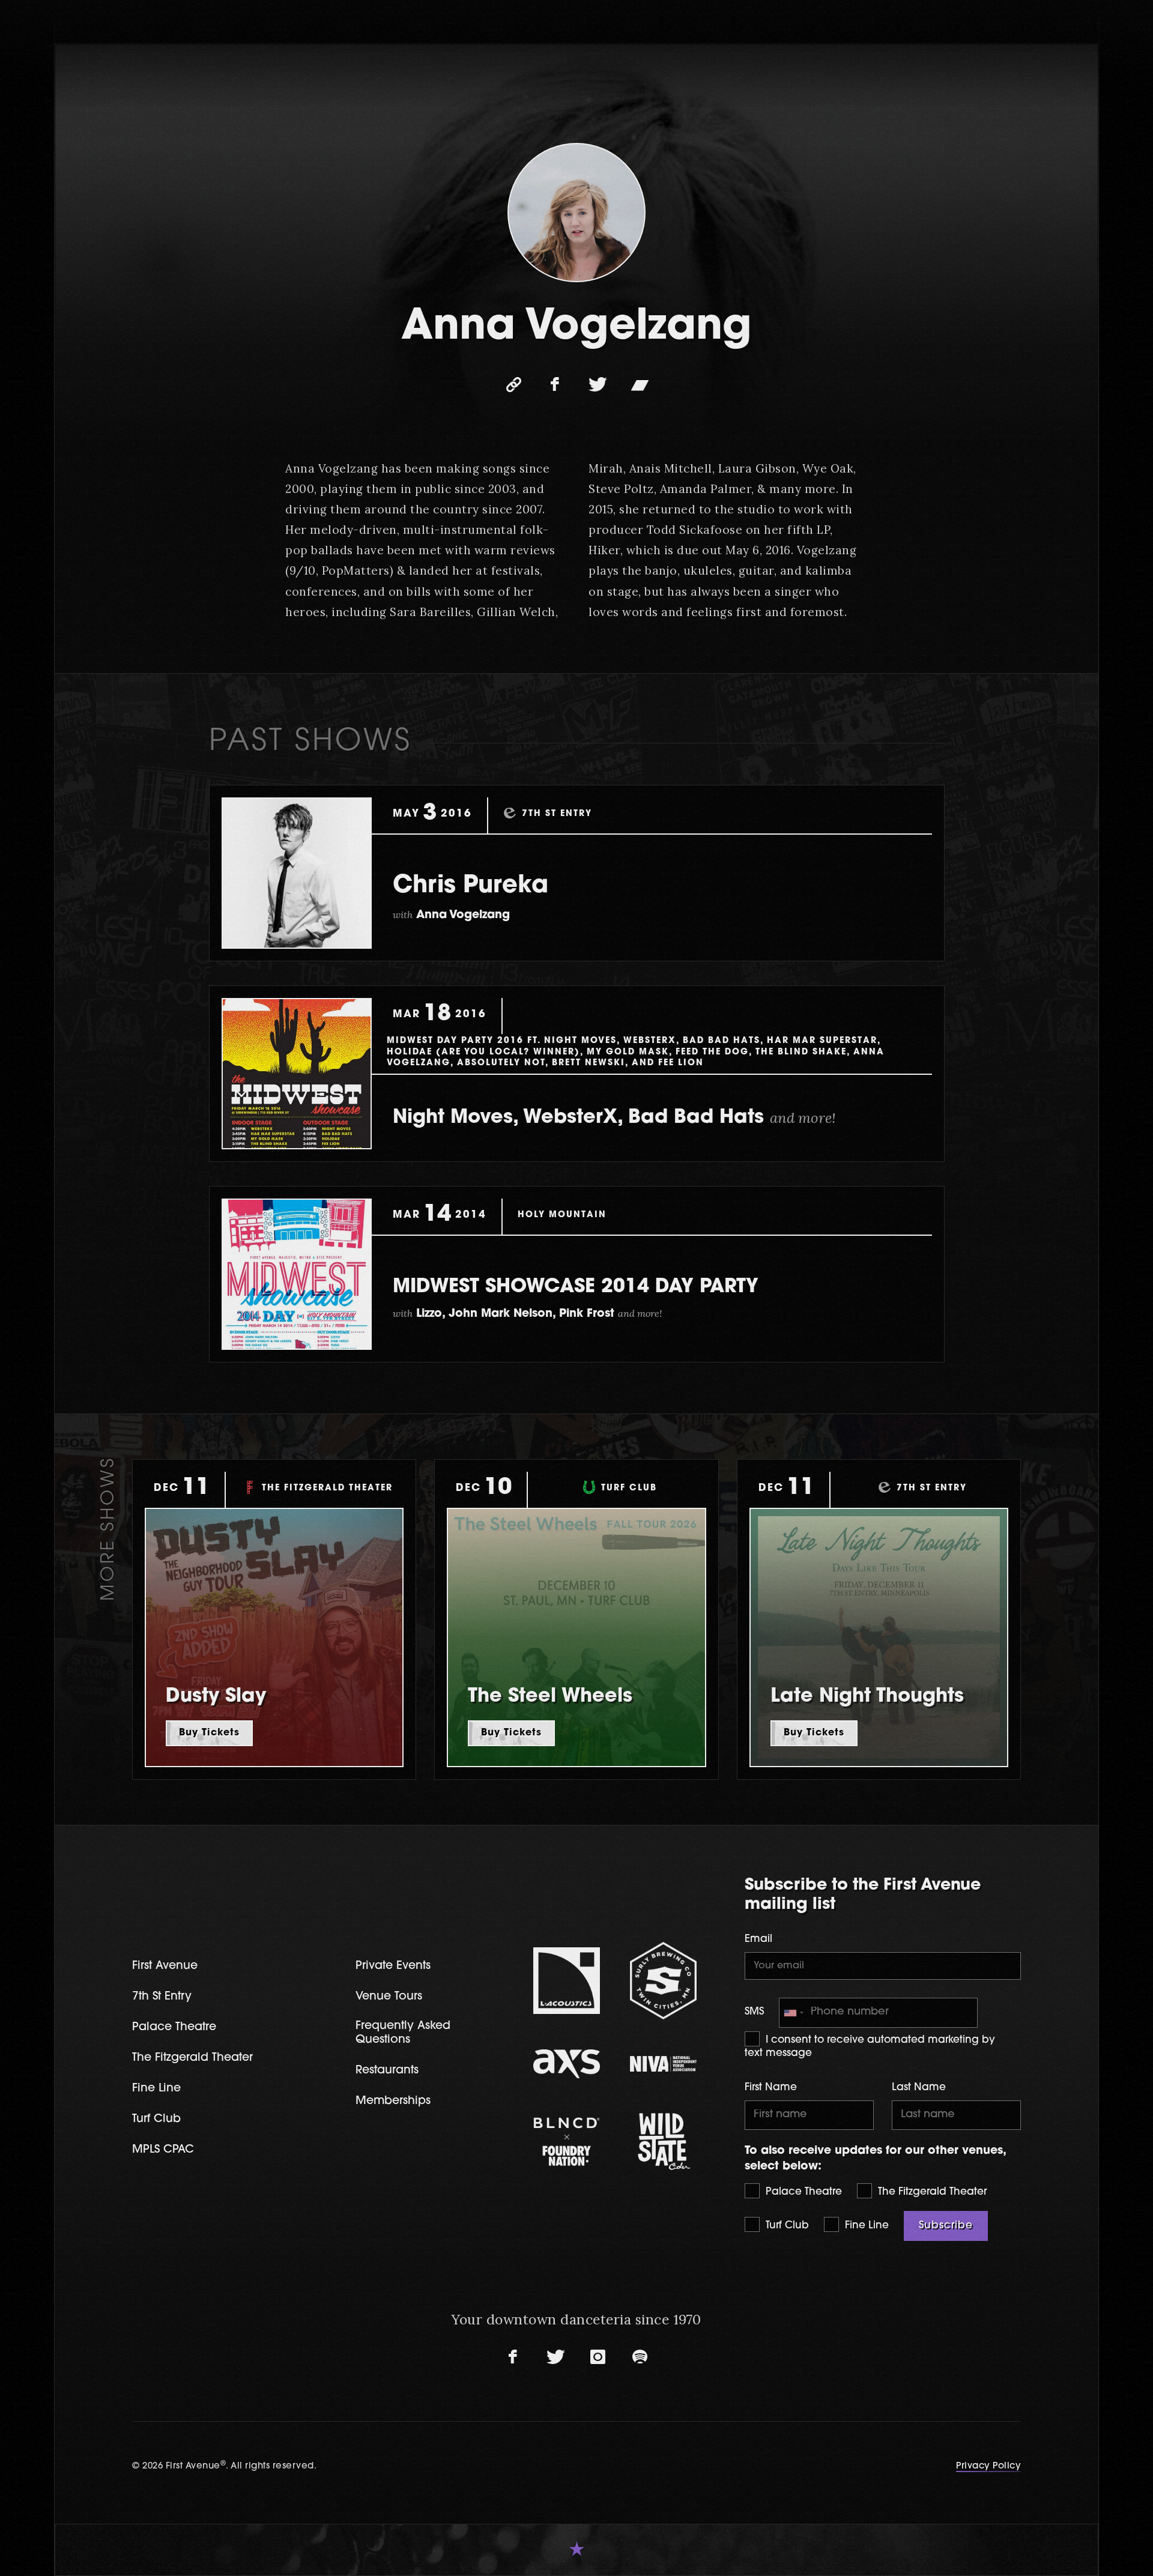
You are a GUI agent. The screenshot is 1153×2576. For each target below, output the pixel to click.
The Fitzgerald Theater (931, 2192)
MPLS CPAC (163, 2150)
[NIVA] (663, 2064)
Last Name (919, 2088)
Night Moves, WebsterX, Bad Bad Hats (614, 1118)
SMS (754, 2012)
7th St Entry (162, 1997)
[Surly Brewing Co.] (663, 1980)
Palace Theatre (802, 2192)
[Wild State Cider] (663, 2142)
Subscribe (946, 2226)
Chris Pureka (471, 886)
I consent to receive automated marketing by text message (870, 2047)
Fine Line (865, 2226)
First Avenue (165, 1966)
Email (758, 1939)
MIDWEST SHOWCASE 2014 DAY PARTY (576, 1287)
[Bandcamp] (640, 385)
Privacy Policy (988, 2466)
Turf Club (786, 2226)
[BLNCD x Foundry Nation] (567, 2142)
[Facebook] (555, 385)
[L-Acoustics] (567, 1981)
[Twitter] (598, 385)
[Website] (513, 385)
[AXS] (567, 2064)
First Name (771, 2088)
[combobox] (793, 2012)
